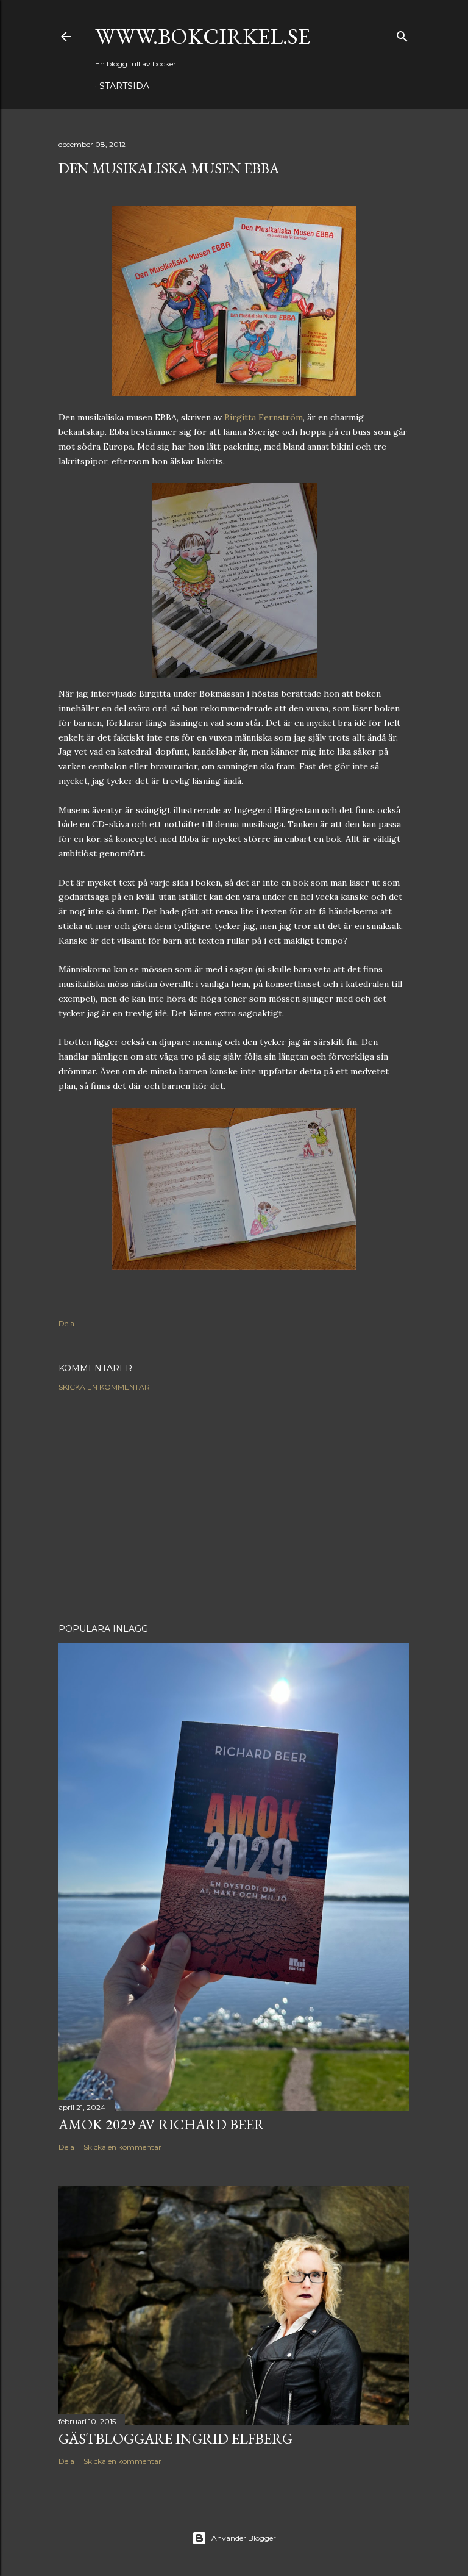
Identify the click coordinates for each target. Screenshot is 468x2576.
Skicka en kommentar (104, 1387)
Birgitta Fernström (264, 417)
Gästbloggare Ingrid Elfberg (175, 2438)
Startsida (124, 86)
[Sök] (402, 34)
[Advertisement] (234, 1507)
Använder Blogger (244, 2538)
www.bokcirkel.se (203, 36)
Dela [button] (66, 1323)
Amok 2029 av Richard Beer (161, 2124)
